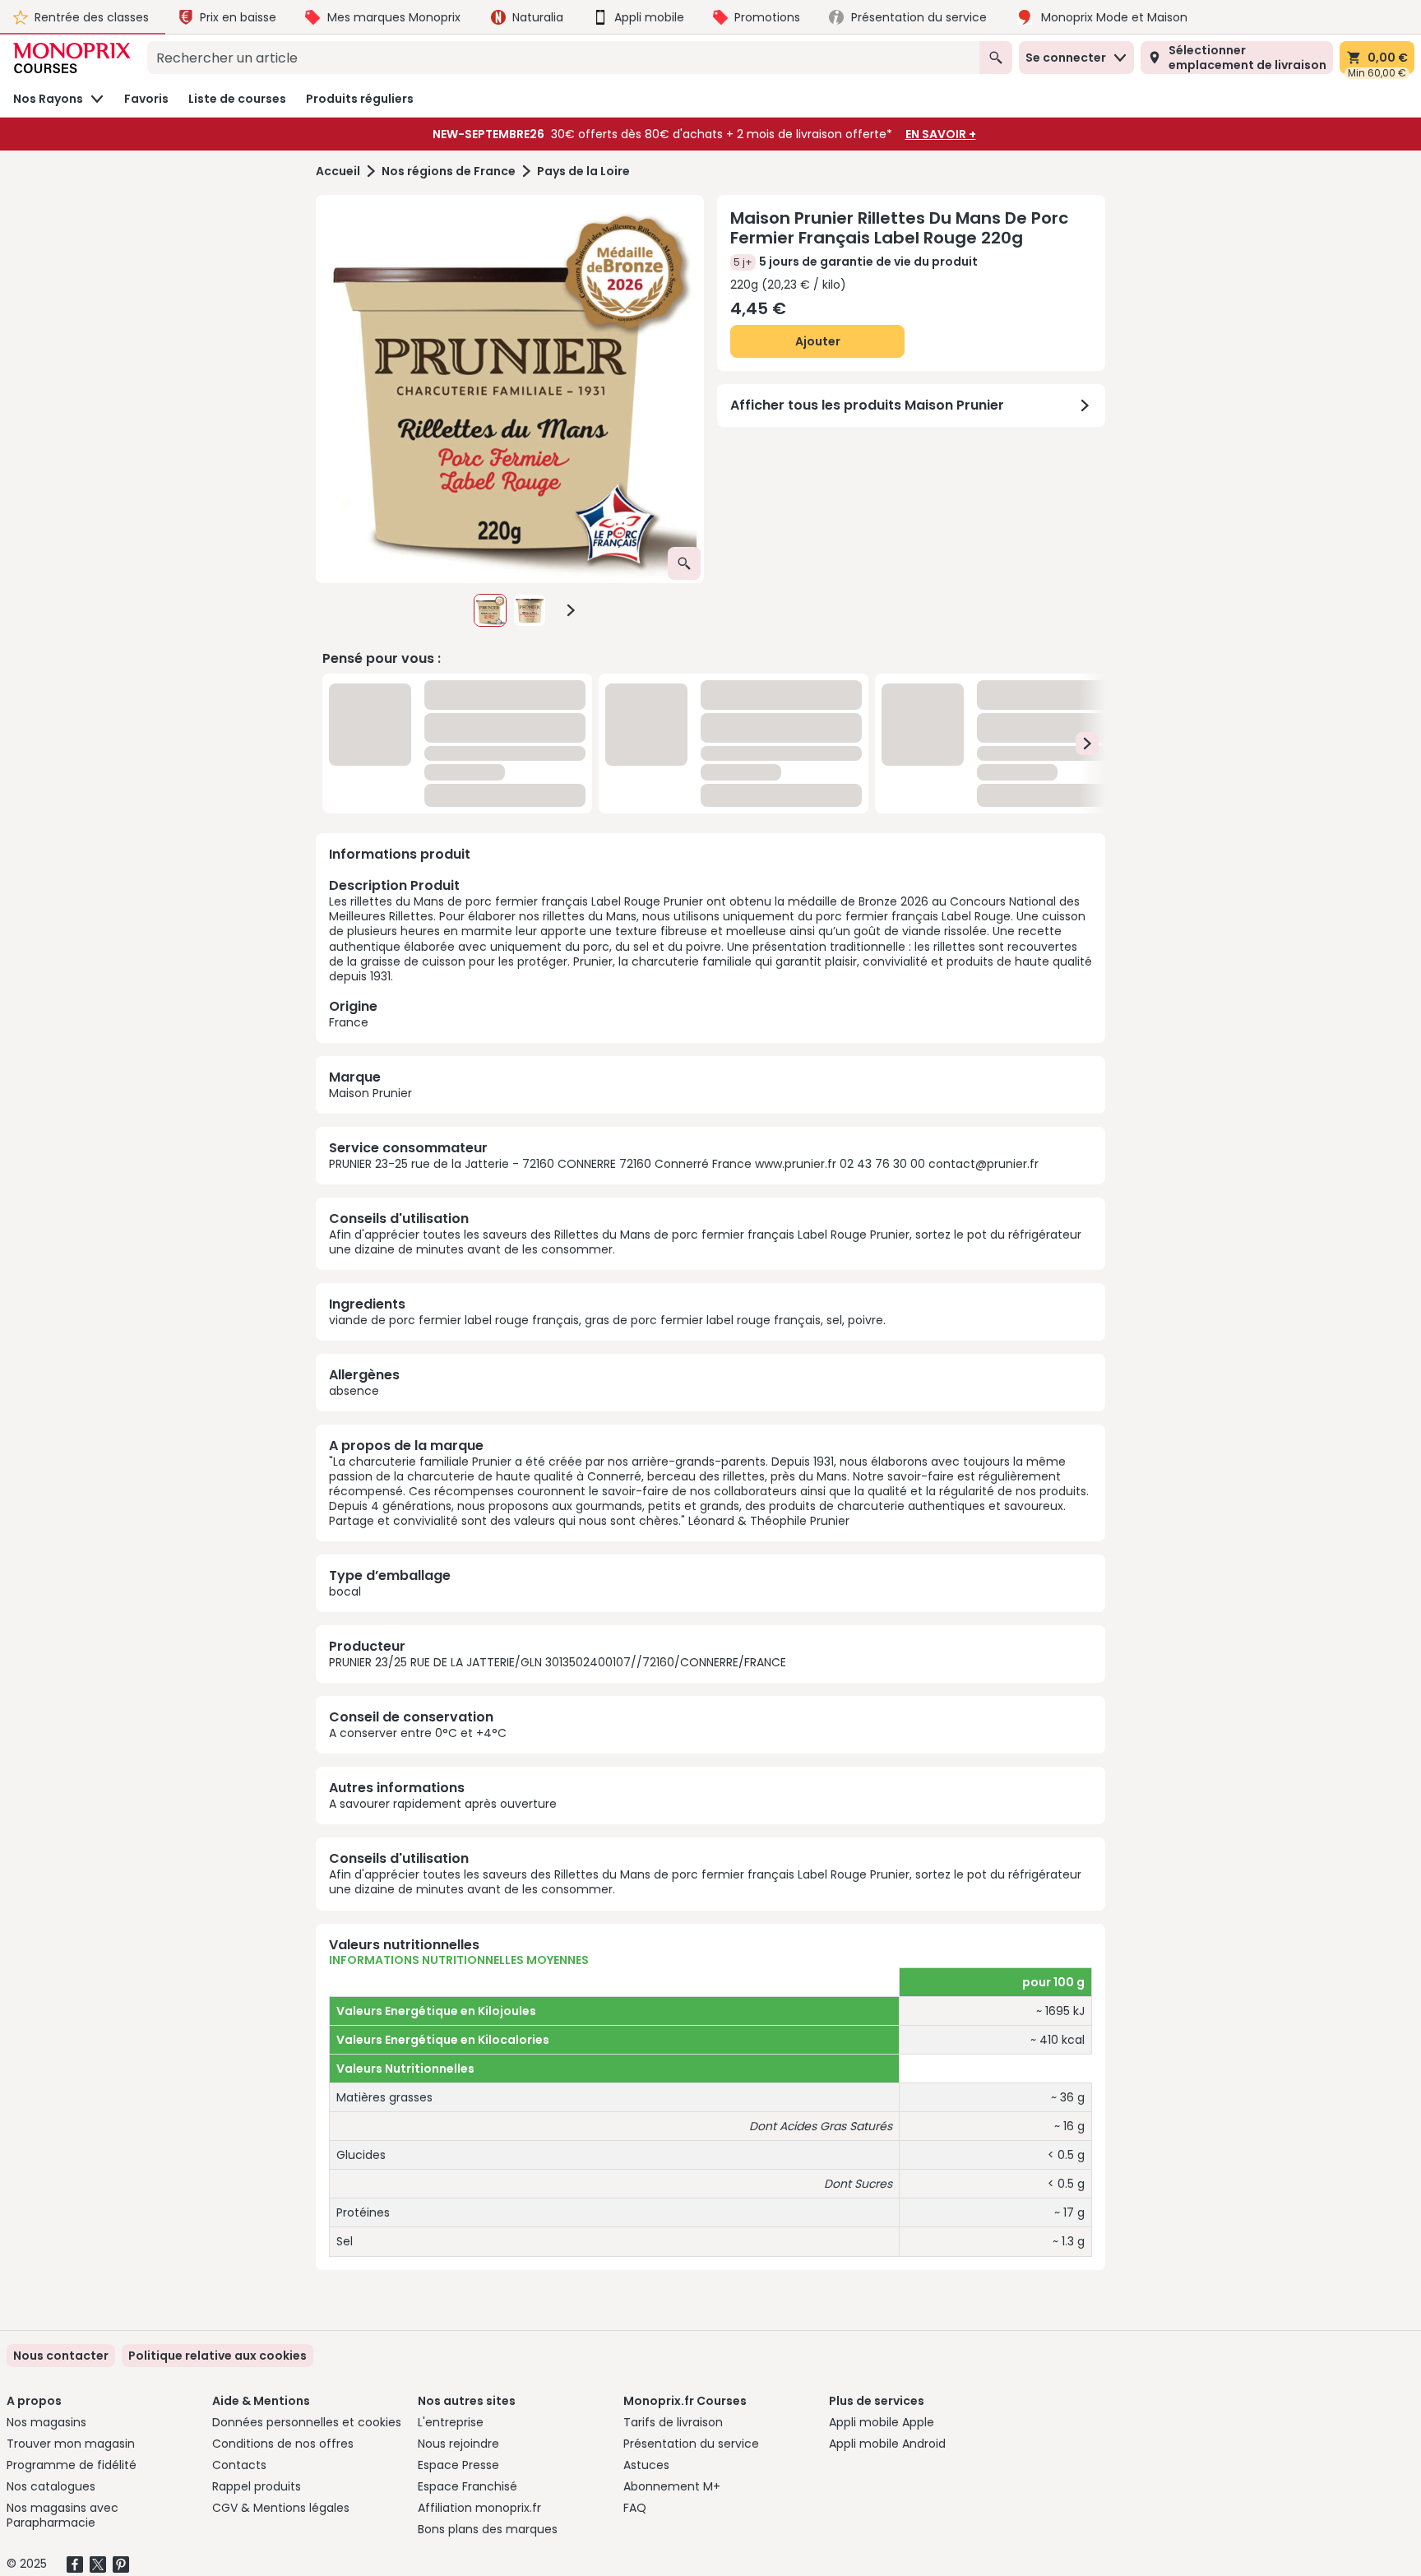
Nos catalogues (51, 2486)
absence (354, 1391)
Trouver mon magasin (71, 2444)
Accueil (338, 171)
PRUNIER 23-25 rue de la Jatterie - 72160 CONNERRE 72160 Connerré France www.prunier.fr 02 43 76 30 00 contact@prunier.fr (684, 1164)
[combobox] (563, 58)
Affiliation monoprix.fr (479, 2508)
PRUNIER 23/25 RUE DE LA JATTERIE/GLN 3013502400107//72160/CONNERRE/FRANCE (558, 1662)
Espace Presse (458, 2465)
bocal (345, 1591)
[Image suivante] (571, 610)
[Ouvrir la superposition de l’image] (684, 563)
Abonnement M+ (672, 2486)
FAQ (635, 2508)
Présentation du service (691, 2444)
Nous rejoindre (458, 2444)
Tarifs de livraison (673, 2422)
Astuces (646, 2465)
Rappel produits (257, 2486)
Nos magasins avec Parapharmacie (62, 2515)
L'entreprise (451, 2422)
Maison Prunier (370, 1093)
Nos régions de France (449, 171)
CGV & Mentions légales (281, 2508)
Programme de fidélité (72, 2465)
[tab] (510, 389)
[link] (218, 2356)
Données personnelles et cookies (307, 2422)
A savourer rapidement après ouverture (443, 1804)
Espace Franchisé (467, 2486)
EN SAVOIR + (941, 134)
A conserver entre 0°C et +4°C (418, 1733)
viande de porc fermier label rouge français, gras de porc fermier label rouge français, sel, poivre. (607, 1320)
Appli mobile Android (887, 2444)
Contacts (239, 2465)
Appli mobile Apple (882, 2422)
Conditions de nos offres (283, 2444)
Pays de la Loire (583, 171)
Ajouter (818, 341)
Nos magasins (46, 2422)
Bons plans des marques (488, 2529)
